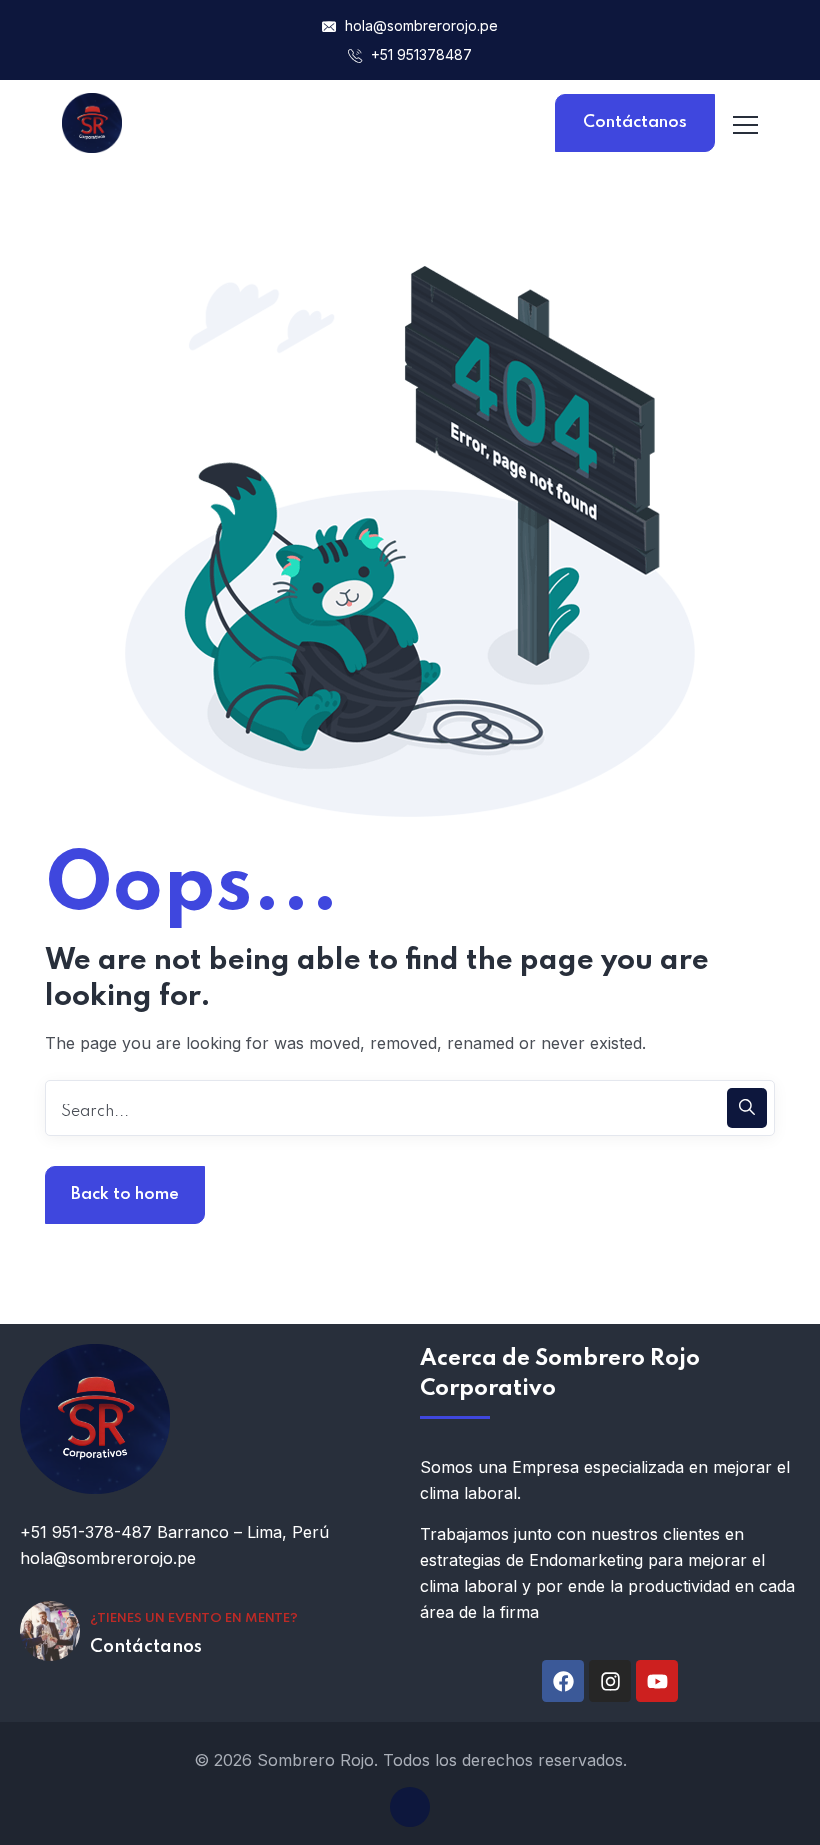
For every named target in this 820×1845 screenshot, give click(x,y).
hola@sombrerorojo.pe (421, 25)
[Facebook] (563, 1681)
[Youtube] (657, 1681)
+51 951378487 (419, 54)
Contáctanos (635, 122)
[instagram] (410, 1807)
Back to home (125, 1194)
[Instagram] (610, 1681)
